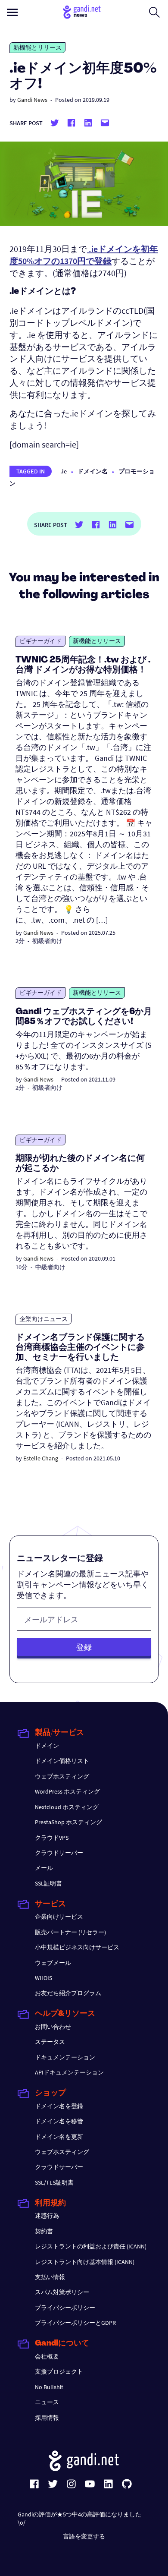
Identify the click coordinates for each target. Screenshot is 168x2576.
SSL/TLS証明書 (54, 2182)
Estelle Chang (41, 1458)
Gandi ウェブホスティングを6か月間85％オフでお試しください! (84, 1017)
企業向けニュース (44, 1319)
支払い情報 (50, 2277)
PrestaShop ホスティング (68, 1822)
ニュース (47, 2402)
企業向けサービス (59, 1917)
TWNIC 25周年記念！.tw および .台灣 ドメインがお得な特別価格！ (83, 665)
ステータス (50, 2042)
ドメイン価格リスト (62, 1761)
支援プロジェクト (59, 2371)
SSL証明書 (48, 1883)
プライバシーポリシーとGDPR (75, 2323)
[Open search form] (154, 12)
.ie (64, 471)
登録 (84, 1647)
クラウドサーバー (59, 1853)
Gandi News (32, 100)
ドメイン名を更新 (59, 2137)
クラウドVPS (52, 1838)
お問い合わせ (53, 2027)
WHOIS (44, 1978)
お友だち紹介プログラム (68, 1993)
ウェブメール (53, 1963)
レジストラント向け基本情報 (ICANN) (85, 2262)
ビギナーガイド (40, 641)
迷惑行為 (47, 2216)
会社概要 (47, 2356)
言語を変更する (84, 2536)
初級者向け (47, 941)
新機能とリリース (37, 47)
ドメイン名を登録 (59, 2106)
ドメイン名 (93, 471)
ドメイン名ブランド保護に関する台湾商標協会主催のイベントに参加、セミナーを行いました (80, 1348)
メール (44, 1868)
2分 (20, 941)
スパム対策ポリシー (62, 2292)
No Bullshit (49, 2387)
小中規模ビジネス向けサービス (77, 1947)
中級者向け (50, 1267)
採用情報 (47, 2418)
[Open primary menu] (12, 12)
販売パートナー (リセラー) (70, 1932)
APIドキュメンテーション (69, 2072)
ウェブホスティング (62, 1776)
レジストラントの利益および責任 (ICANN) (91, 2246)
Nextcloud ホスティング (67, 1807)
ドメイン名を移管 (59, 2121)
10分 (22, 1267)
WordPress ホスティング (67, 1791)
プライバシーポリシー (65, 2308)
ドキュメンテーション (65, 2057)
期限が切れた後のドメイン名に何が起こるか (80, 1164)
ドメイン (47, 1746)
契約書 (44, 2231)
